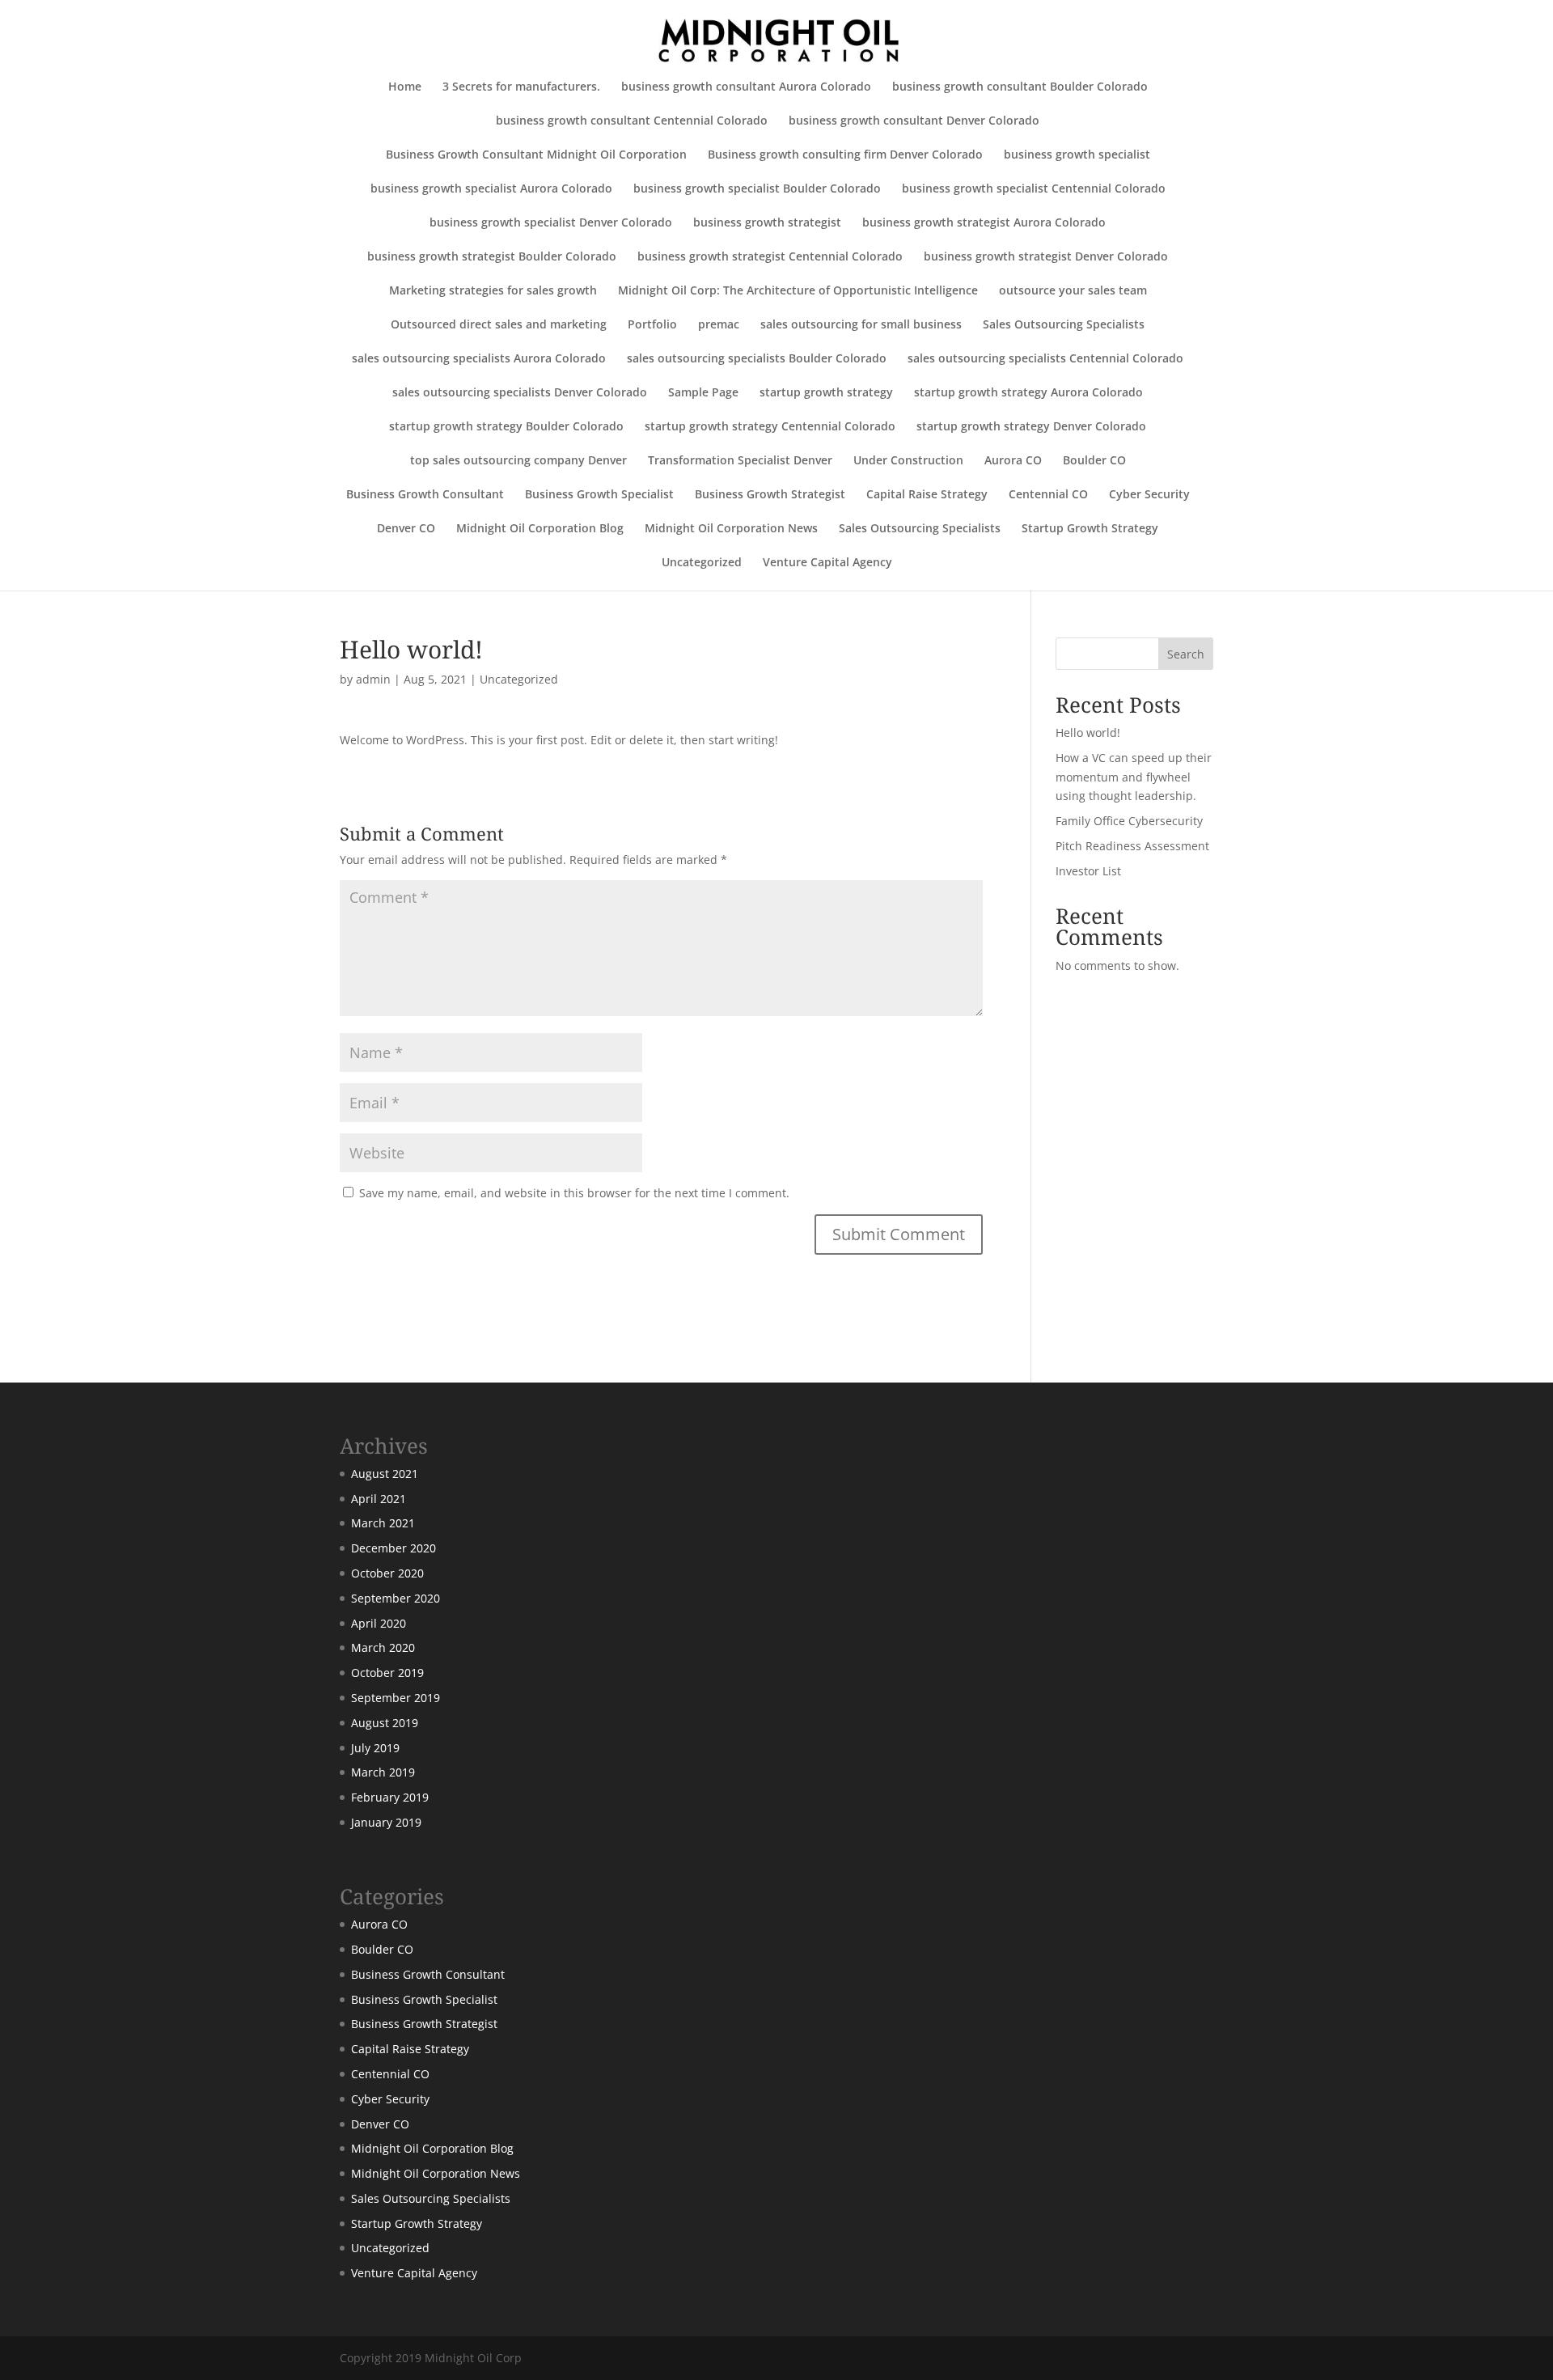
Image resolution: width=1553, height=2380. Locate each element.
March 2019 (383, 1772)
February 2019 (390, 1797)
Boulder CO (1094, 461)
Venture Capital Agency (827, 563)
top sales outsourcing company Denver (518, 461)
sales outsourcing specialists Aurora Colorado (479, 359)
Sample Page (703, 393)
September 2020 (396, 1598)
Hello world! (1088, 733)
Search (1186, 654)
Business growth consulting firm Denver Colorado (845, 155)
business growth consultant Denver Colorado (914, 121)
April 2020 (379, 1623)
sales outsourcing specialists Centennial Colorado (1045, 359)
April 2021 (379, 1499)
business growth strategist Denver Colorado (1046, 257)
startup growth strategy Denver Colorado (1031, 427)
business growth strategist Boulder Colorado (492, 257)
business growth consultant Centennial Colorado (632, 121)
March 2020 (383, 1647)
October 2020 (387, 1573)
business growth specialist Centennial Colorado (1034, 189)
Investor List (1088, 871)
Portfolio (652, 325)
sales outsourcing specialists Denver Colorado (520, 393)
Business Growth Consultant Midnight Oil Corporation (536, 155)
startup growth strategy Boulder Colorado (506, 427)
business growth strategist (767, 223)
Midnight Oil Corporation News (731, 529)
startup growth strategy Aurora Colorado (1028, 393)
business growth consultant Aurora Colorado (746, 87)
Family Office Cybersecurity (1129, 821)
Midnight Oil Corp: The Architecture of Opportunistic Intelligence (798, 291)
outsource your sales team (1073, 291)
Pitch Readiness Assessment (1132, 846)
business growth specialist (1077, 155)
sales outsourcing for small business (861, 325)
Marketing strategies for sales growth (493, 291)
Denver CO (406, 529)
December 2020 (394, 1548)
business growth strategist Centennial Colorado (770, 257)
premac (719, 325)
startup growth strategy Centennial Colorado (770, 427)
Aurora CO (1013, 461)
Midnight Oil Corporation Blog (540, 529)
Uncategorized (702, 563)
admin (373, 679)
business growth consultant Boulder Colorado (1020, 87)
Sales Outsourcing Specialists (1064, 325)
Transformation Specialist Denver (740, 461)
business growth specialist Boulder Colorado (757, 189)
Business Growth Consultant (425, 495)
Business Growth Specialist (599, 495)
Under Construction (908, 461)
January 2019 (386, 1822)
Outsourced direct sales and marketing (499, 325)
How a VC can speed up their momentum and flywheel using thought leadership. (1134, 777)
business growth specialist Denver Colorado (551, 223)
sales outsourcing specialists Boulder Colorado (757, 359)
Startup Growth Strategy (1090, 529)
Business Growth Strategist (770, 495)
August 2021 (385, 1474)
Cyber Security (1149, 495)
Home (405, 87)
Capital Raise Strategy (927, 495)
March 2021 (383, 1523)
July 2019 (375, 1748)
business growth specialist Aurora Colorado (491, 189)
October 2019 (387, 1673)
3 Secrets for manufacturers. (521, 87)
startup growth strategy (826, 393)
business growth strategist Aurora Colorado (984, 223)
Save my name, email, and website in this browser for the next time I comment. (574, 1193)
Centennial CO (1048, 495)
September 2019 (396, 1698)
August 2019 (385, 1723)
